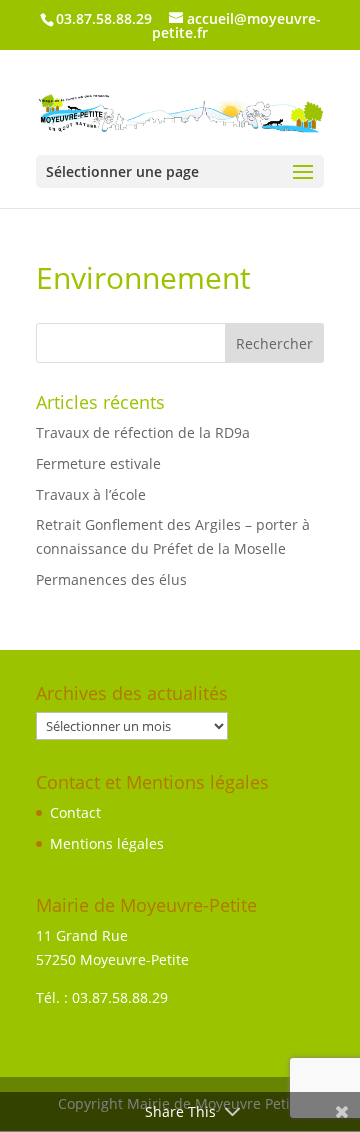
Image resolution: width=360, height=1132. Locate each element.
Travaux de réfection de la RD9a (143, 432)
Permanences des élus (111, 579)
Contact (75, 812)
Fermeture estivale (98, 463)
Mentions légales (107, 843)
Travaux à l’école (91, 494)
